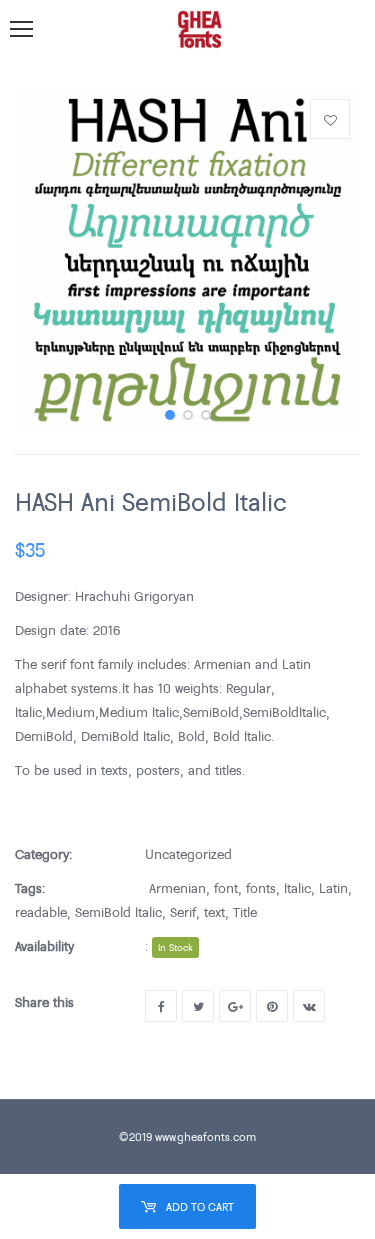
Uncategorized (188, 854)
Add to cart (200, 1206)
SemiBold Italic (118, 912)
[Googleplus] (235, 1006)
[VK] (309, 1006)
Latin (333, 888)
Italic (297, 888)
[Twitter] (198, 1006)
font (226, 888)
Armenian (177, 888)
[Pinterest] (272, 1006)
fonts (261, 888)
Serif (183, 912)
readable (41, 912)
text (214, 912)
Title (245, 912)
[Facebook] (161, 1006)
